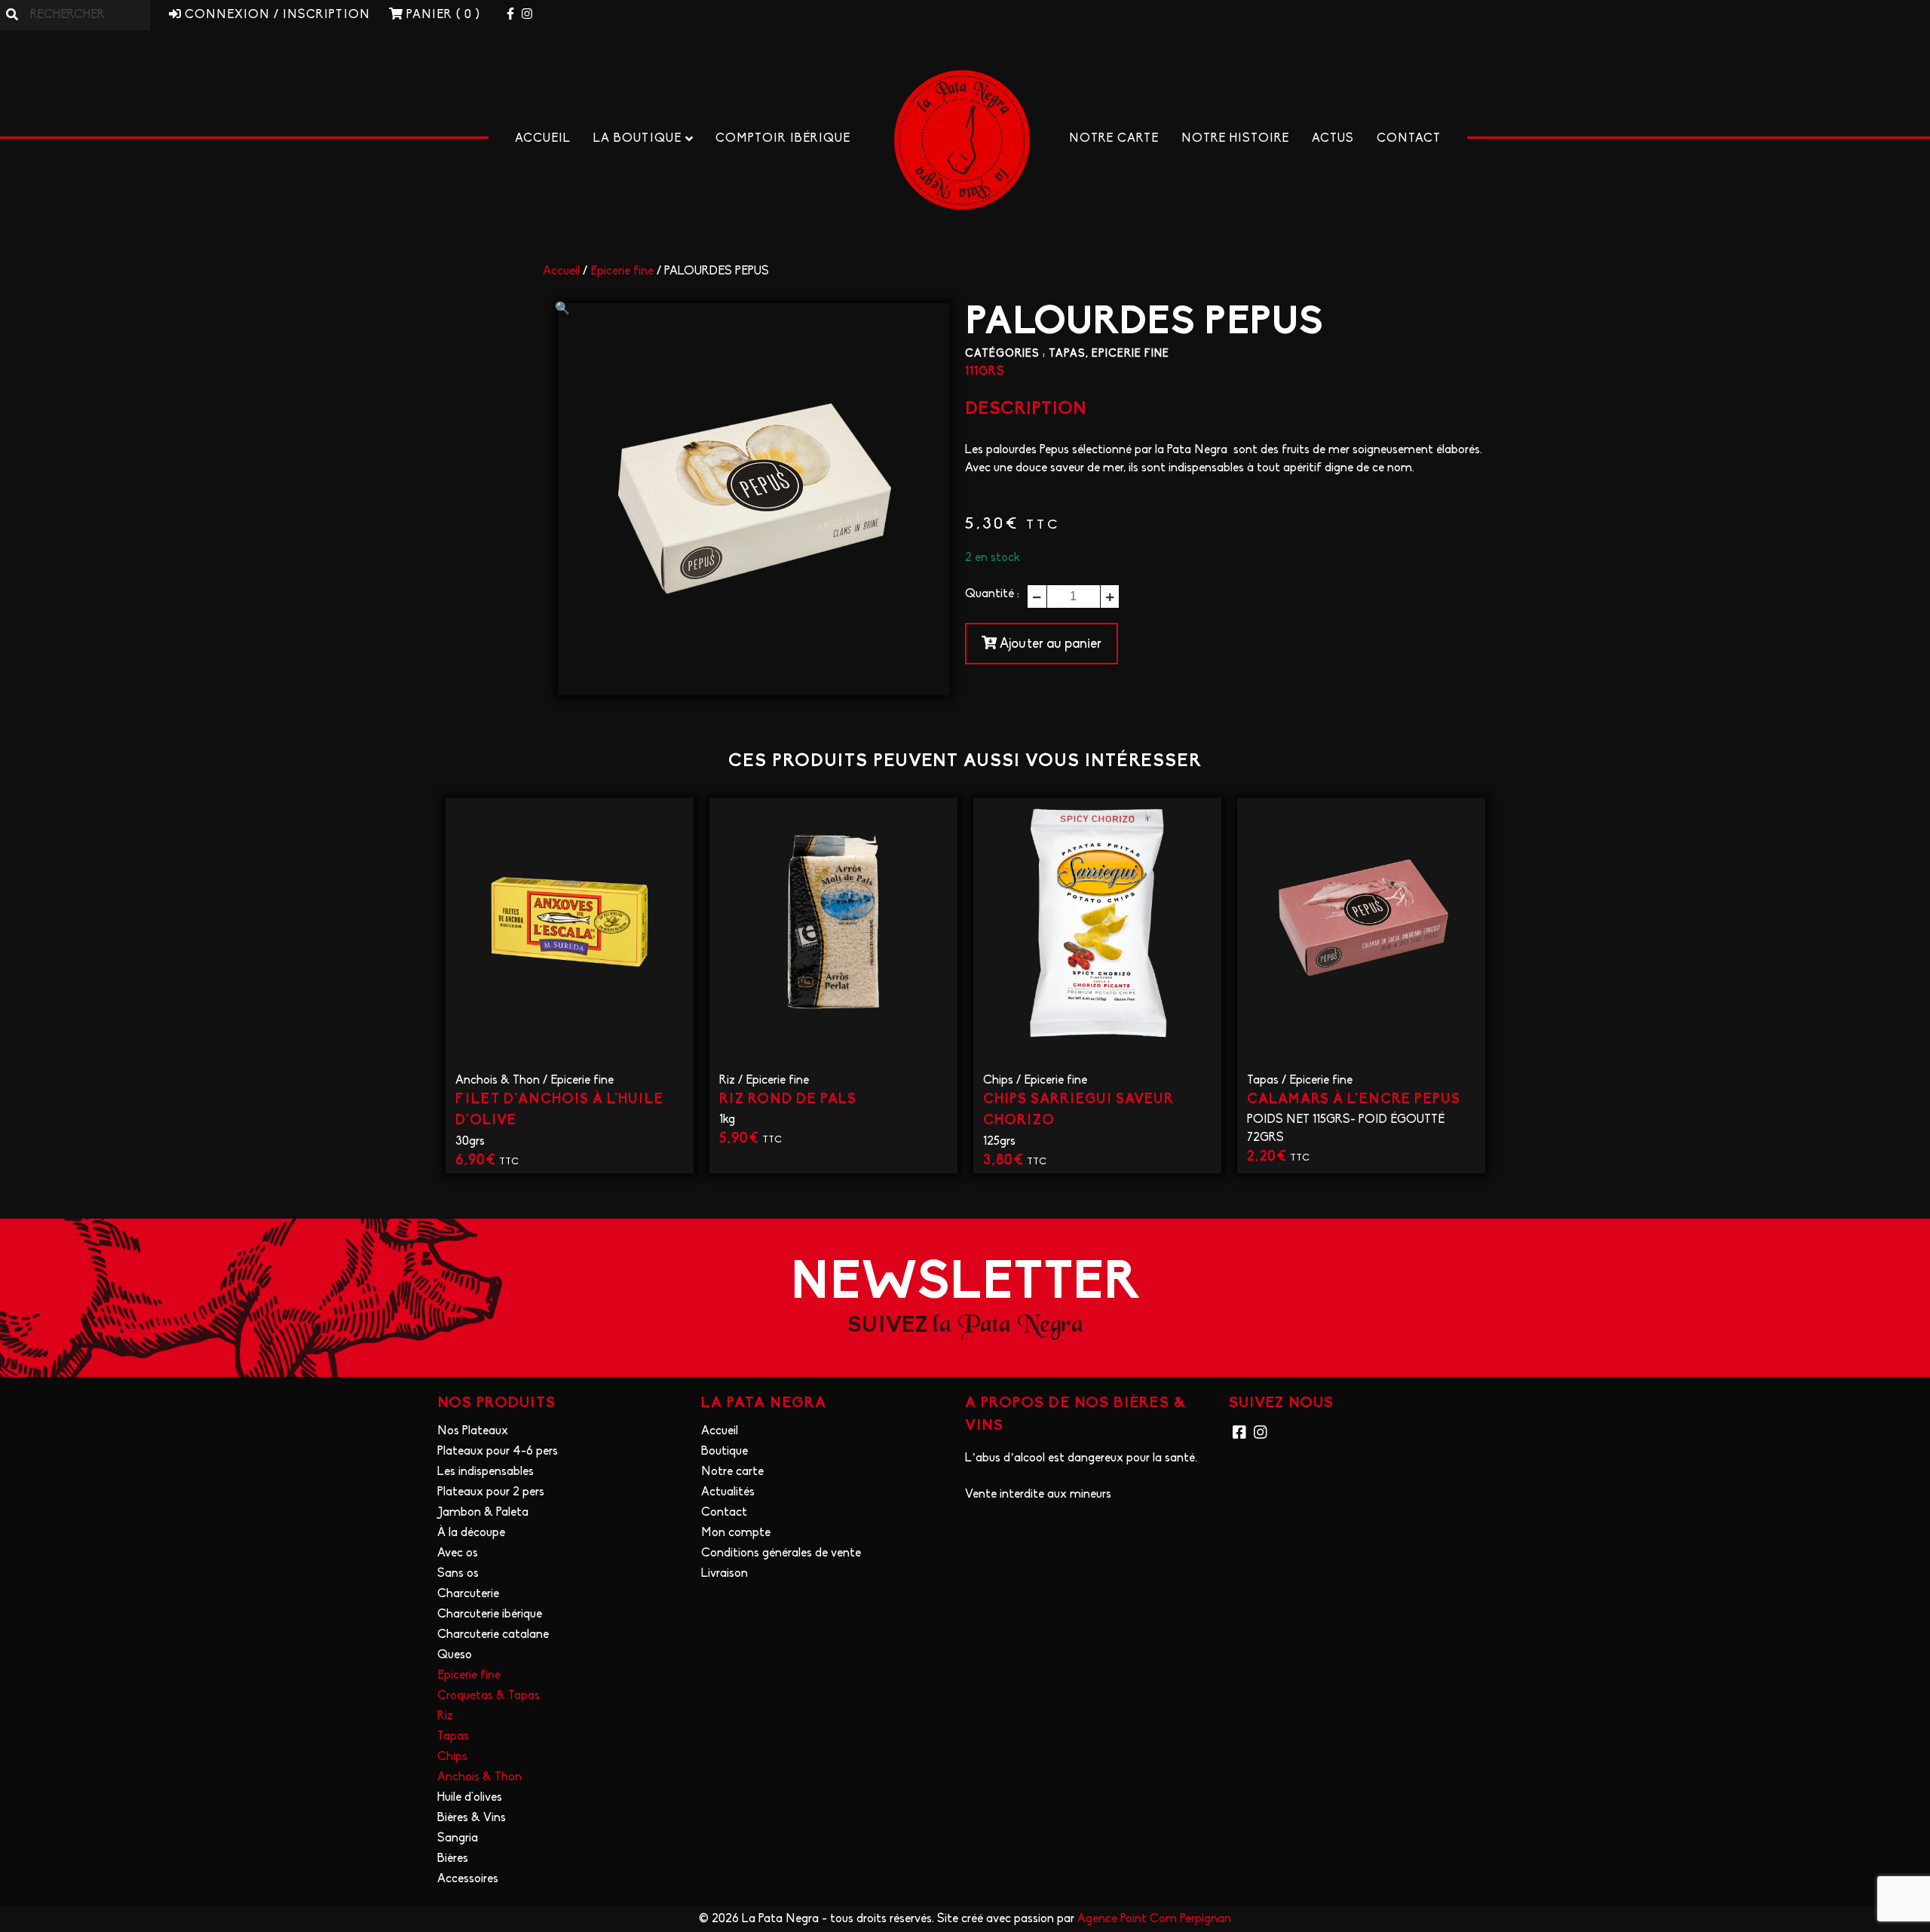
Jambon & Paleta (483, 1513)
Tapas (1067, 354)
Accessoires (468, 1879)
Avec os (458, 1553)
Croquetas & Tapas (489, 1696)
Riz (727, 1081)
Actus (1333, 139)
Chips (998, 1081)
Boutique (725, 1452)
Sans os (458, 1574)
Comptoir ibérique (783, 139)
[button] (562, 309)
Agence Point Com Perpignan (1154, 1919)
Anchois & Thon (498, 1081)
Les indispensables (486, 1472)
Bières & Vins (472, 1818)
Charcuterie (468, 1594)
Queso (455, 1655)
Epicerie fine (622, 271)
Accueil (543, 139)
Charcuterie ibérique (490, 1615)
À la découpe (471, 1533)
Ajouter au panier (1049, 644)
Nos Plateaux (473, 1431)
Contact (1409, 139)
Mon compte (736, 1533)
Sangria (458, 1838)
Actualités (728, 1492)
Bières (453, 1859)
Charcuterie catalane (493, 1635)
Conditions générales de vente (781, 1553)
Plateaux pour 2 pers (491, 1492)
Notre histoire (1235, 139)
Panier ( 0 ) (441, 15)
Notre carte (1114, 139)
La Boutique (637, 139)
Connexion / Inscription (276, 15)
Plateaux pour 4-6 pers (498, 1452)
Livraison (725, 1574)
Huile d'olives (470, 1798)
